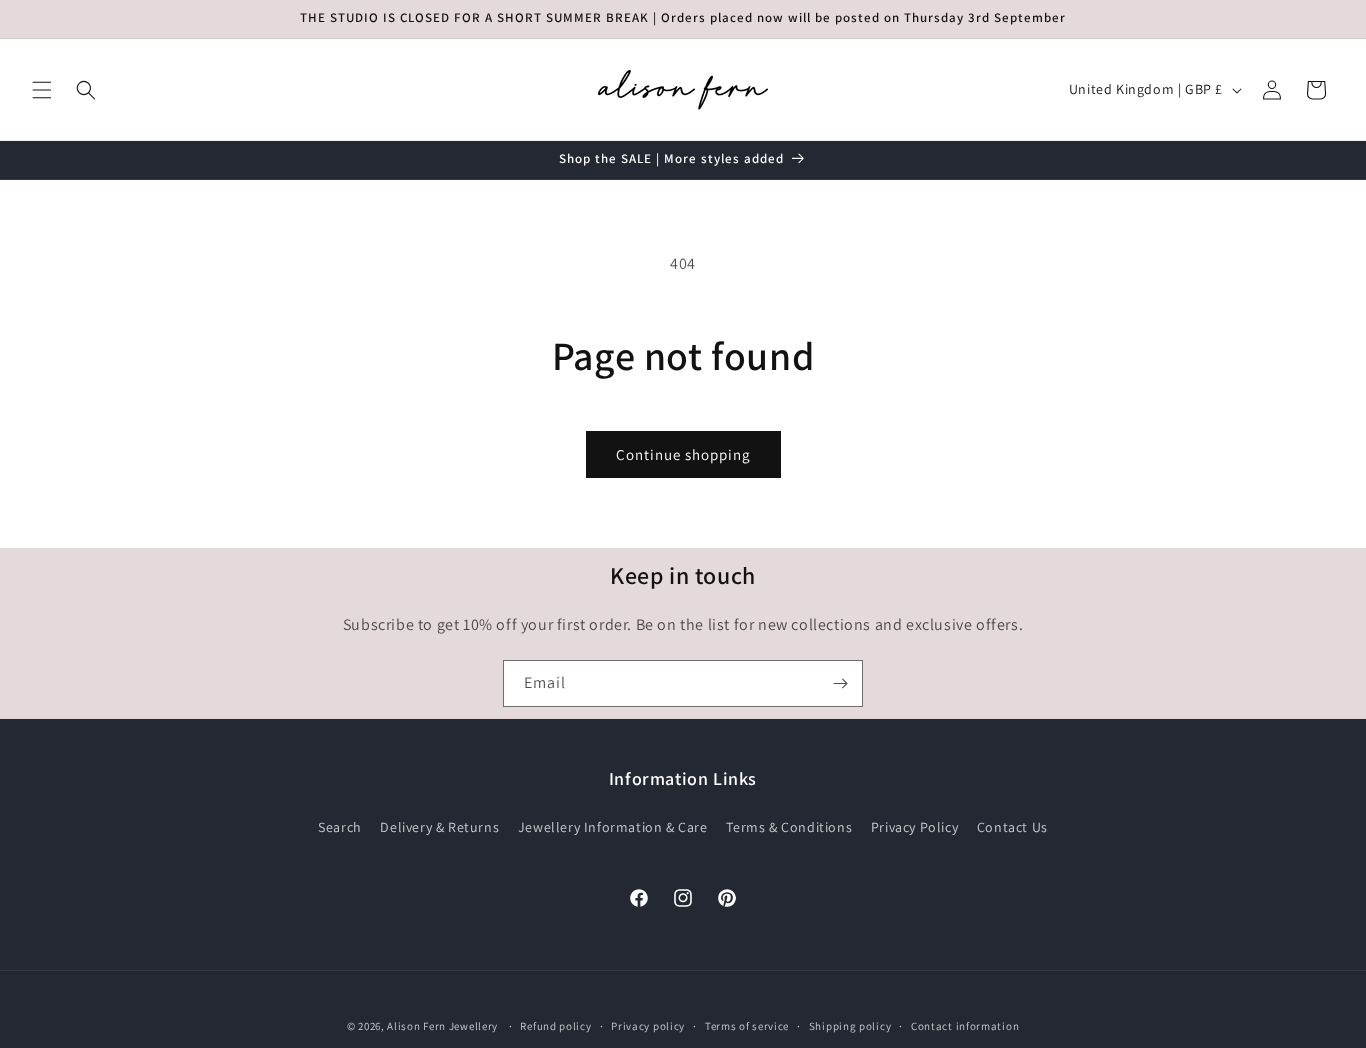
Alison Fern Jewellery (442, 1026)
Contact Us (1012, 827)
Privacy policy (648, 1025)
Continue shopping (683, 454)
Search (340, 827)
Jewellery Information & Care (613, 827)
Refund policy (555, 1025)
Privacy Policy (914, 827)
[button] (42, 90)
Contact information (965, 1025)
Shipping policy (850, 1025)
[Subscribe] (840, 683)
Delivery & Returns (439, 827)
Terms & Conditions (789, 827)
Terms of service (747, 1025)
